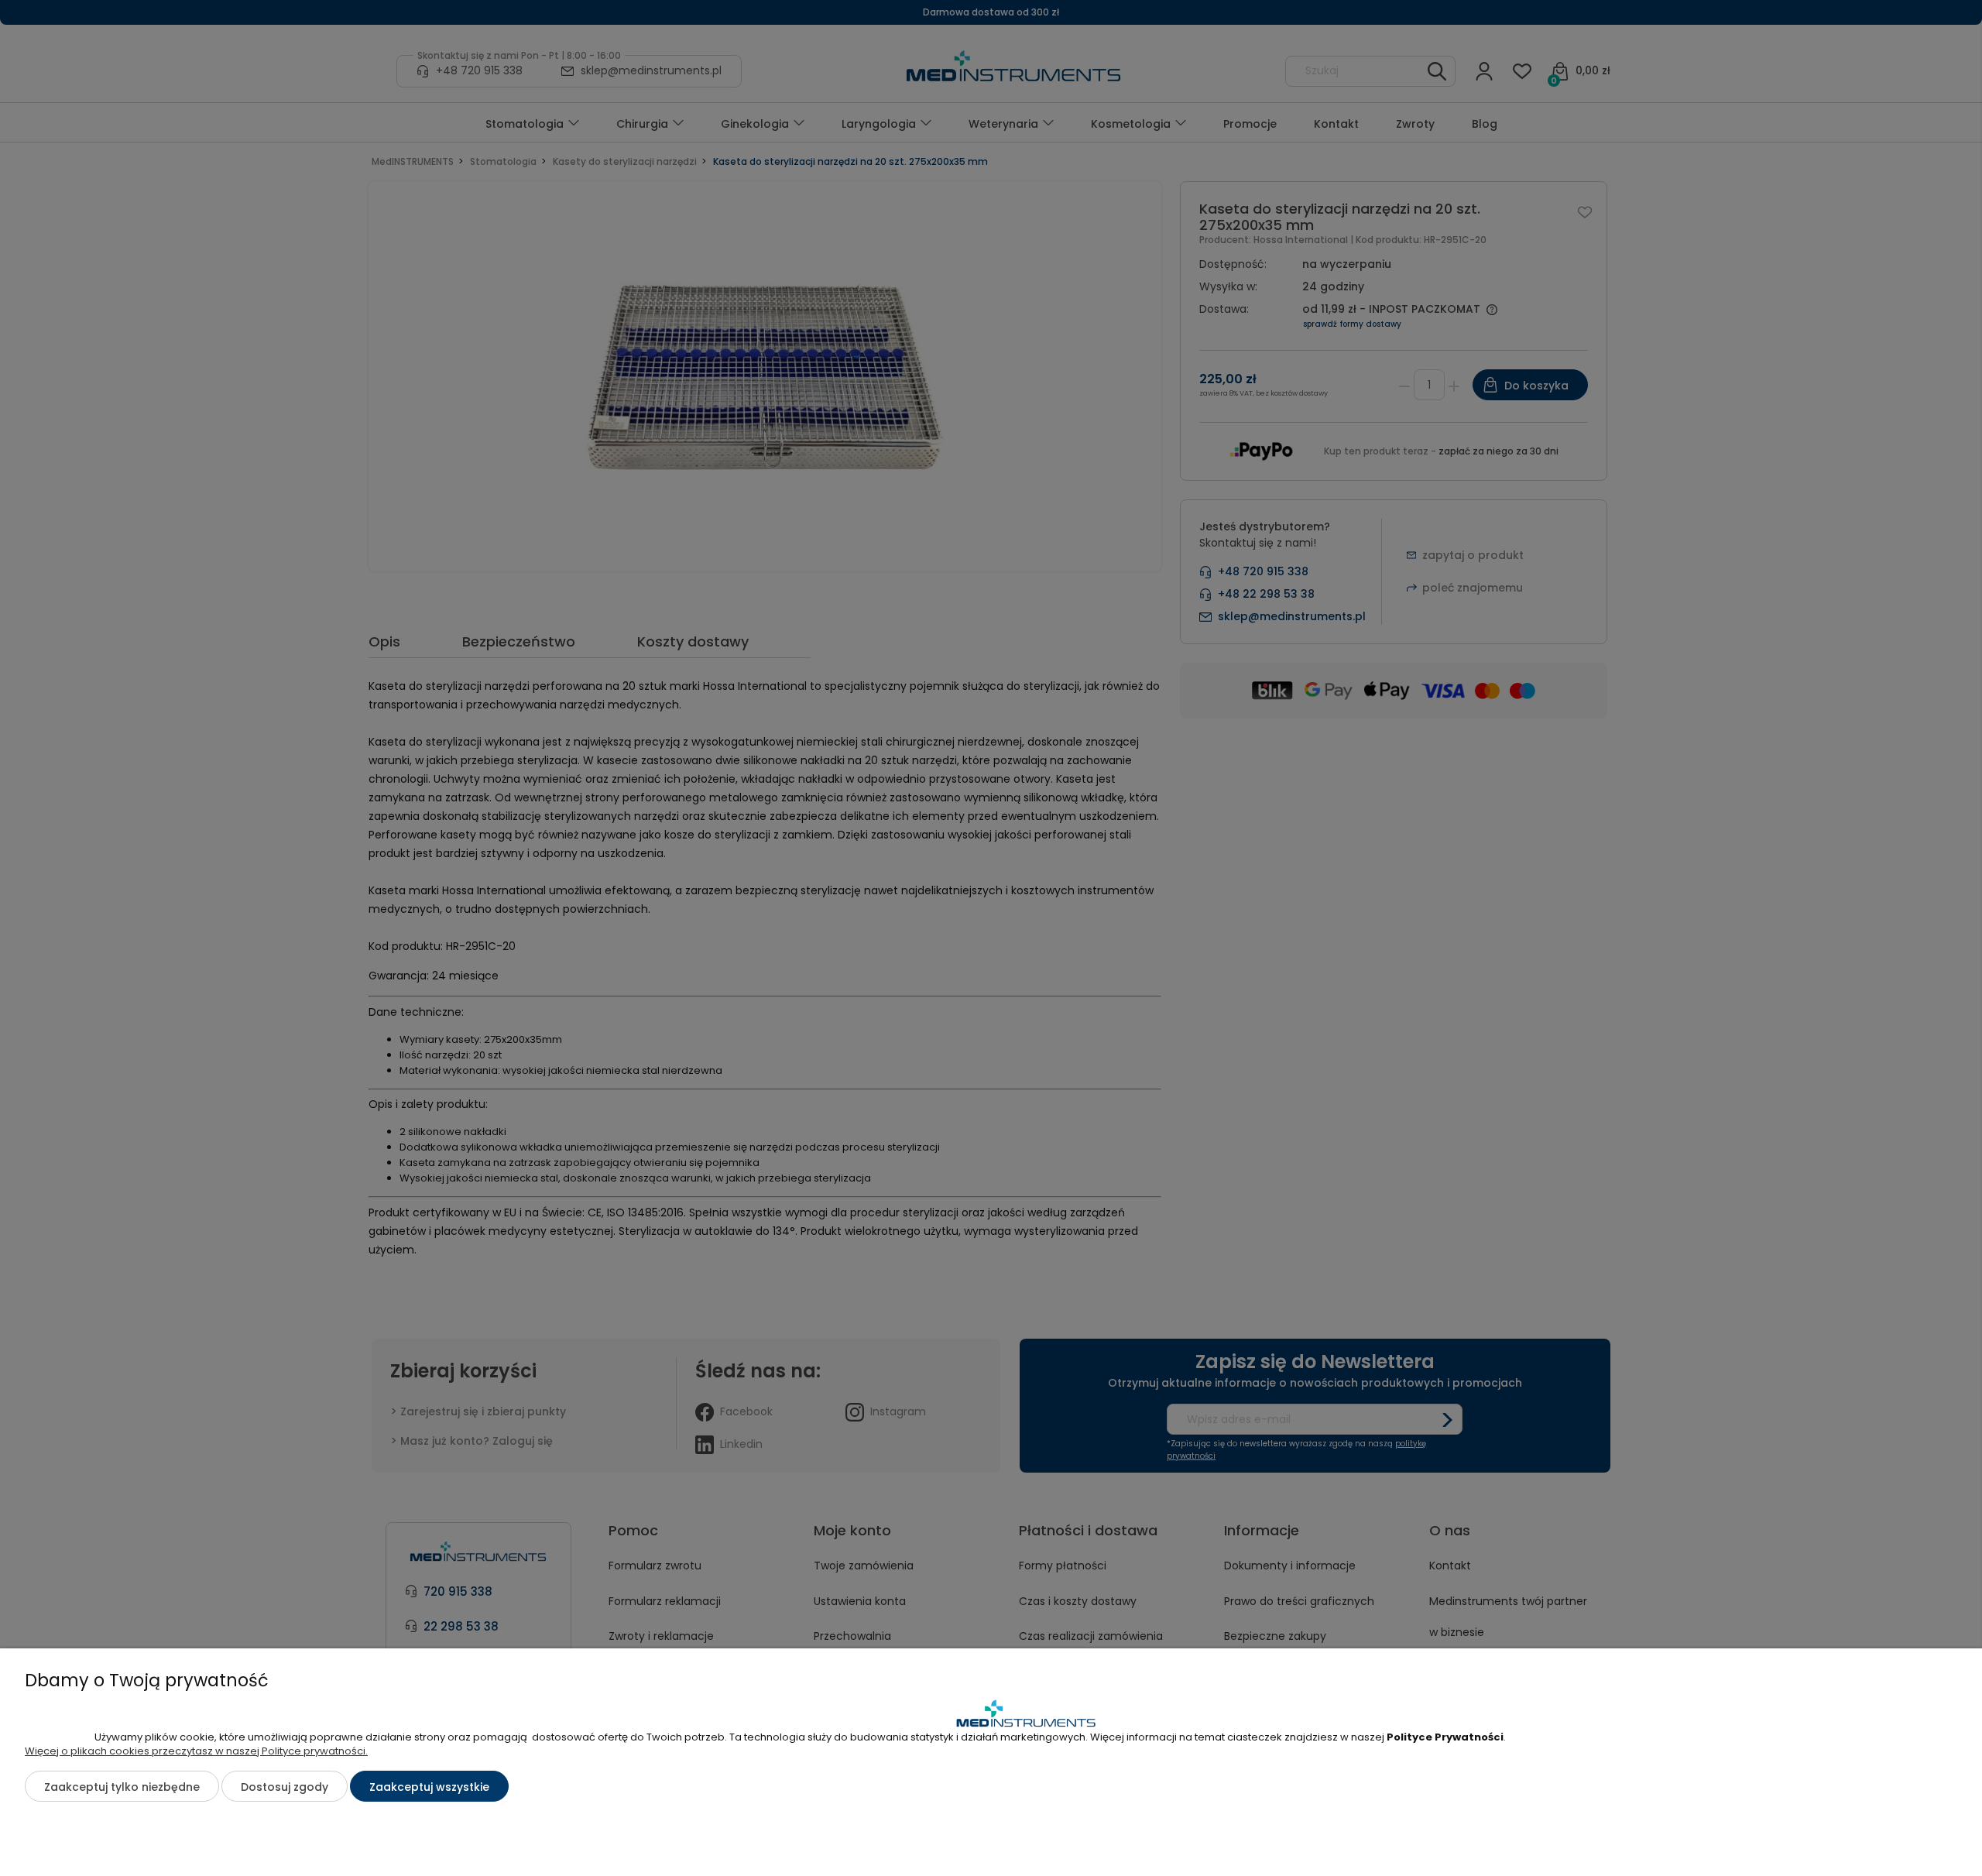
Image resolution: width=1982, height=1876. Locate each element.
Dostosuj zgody (285, 1787)
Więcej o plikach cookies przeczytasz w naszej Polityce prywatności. (196, 1751)
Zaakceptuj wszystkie (429, 1787)
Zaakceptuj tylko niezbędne (122, 1787)
